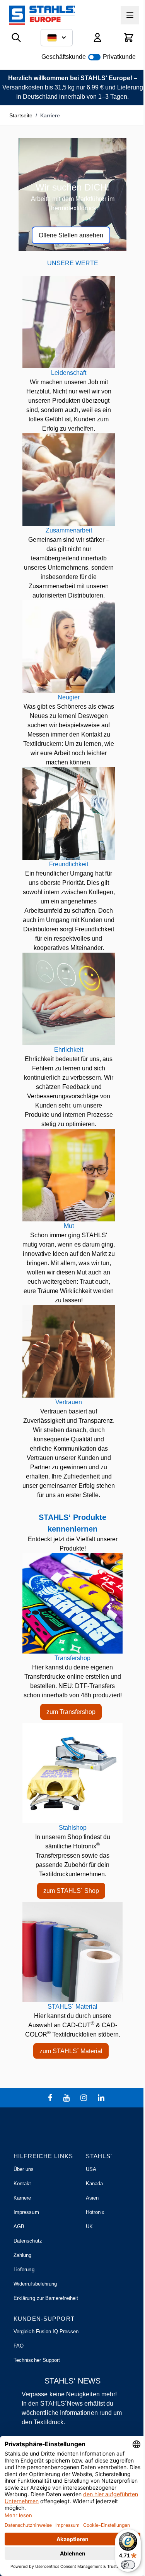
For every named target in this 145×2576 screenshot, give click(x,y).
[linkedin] (102, 2098)
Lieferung (24, 2269)
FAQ (19, 2346)
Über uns (24, 2169)
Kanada (94, 2184)
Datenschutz (28, 2241)
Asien (92, 2198)
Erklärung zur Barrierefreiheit (46, 2298)
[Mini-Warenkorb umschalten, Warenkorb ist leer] (129, 38)
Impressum (26, 2212)
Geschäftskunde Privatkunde (89, 57)
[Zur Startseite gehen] (42, 15)
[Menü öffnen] (130, 15)
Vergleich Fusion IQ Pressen (46, 2331)
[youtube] (67, 2098)
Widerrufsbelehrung (35, 2284)
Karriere (22, 2198)
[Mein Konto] (97, 38)
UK (89, 2227)
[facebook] (51, 2098)
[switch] (128, 2565)
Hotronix (95, 2212)
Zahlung (22, 2255)
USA (91, 2169)
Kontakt (22, 2184)
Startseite (21, 115)
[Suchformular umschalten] (16, 38)
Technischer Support (37, 2360)
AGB (19, 2227)
